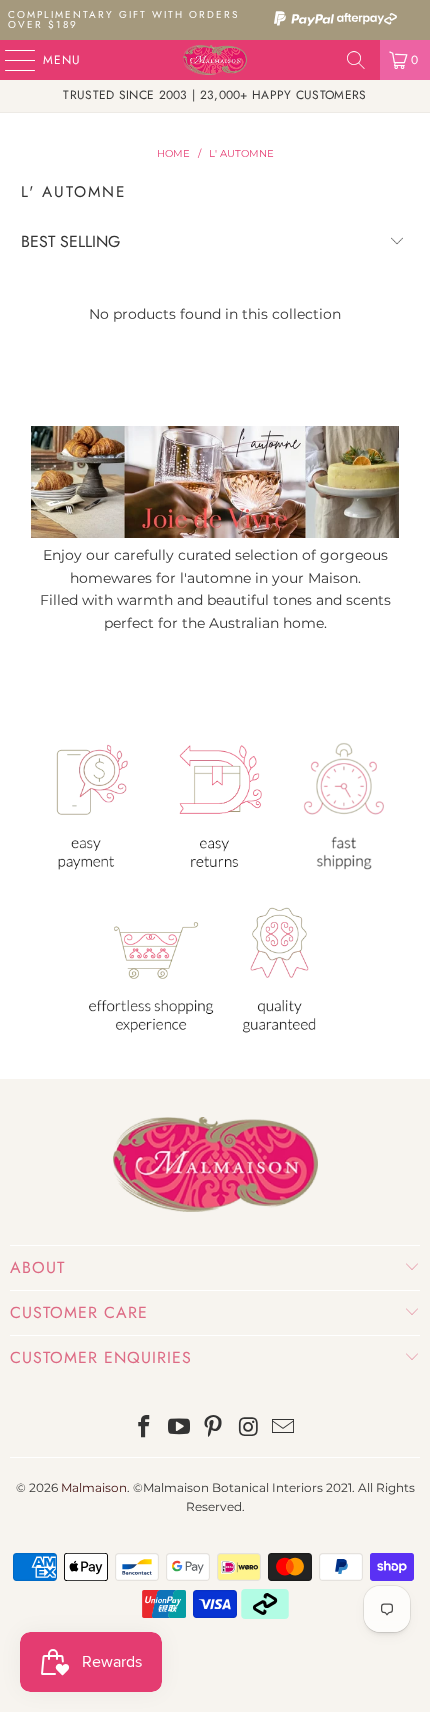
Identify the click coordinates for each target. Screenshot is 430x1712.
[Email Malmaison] (284, 1428)
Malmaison (94, 1487)
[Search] (356, 60)
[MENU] (10, 60)
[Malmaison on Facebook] (145, 1428)
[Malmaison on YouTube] (179, 1428)
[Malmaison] (215, 60)
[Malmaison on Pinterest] (214, 1428)
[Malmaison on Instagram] (249, 1428)
